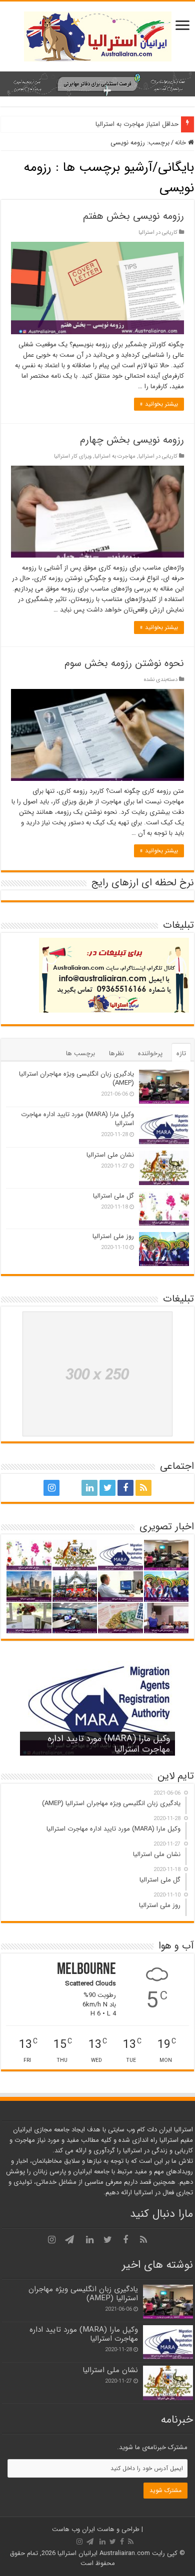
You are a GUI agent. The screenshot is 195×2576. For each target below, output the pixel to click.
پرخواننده (150, 1053)
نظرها (116, 1053)
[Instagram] (51, 1488)
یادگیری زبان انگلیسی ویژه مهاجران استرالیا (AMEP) (76, 1078)
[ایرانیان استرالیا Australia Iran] (98, 36)
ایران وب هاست (73, 2529)
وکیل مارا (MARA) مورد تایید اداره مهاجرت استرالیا (77, 1119)
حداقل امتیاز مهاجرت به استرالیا (137, 124)
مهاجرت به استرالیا (115, 456)
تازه (181, 1053)
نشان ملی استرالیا (110, 1155)
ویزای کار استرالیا (73, 456)
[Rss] (143, 1488)
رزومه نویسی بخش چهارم (132, 440)
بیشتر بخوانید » (159, 404)
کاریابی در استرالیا (158, 232)
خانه (181, 143)
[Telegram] (69, 1488)
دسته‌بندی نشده (161, 679)
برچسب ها (80, 1053)
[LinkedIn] (89, 1488)
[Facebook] (125, 1488)
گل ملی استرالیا (113, 1196)
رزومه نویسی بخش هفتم (133, 216)
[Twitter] (107, 1488)
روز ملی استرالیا (113, 1236)
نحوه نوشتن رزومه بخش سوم (124, 663)
